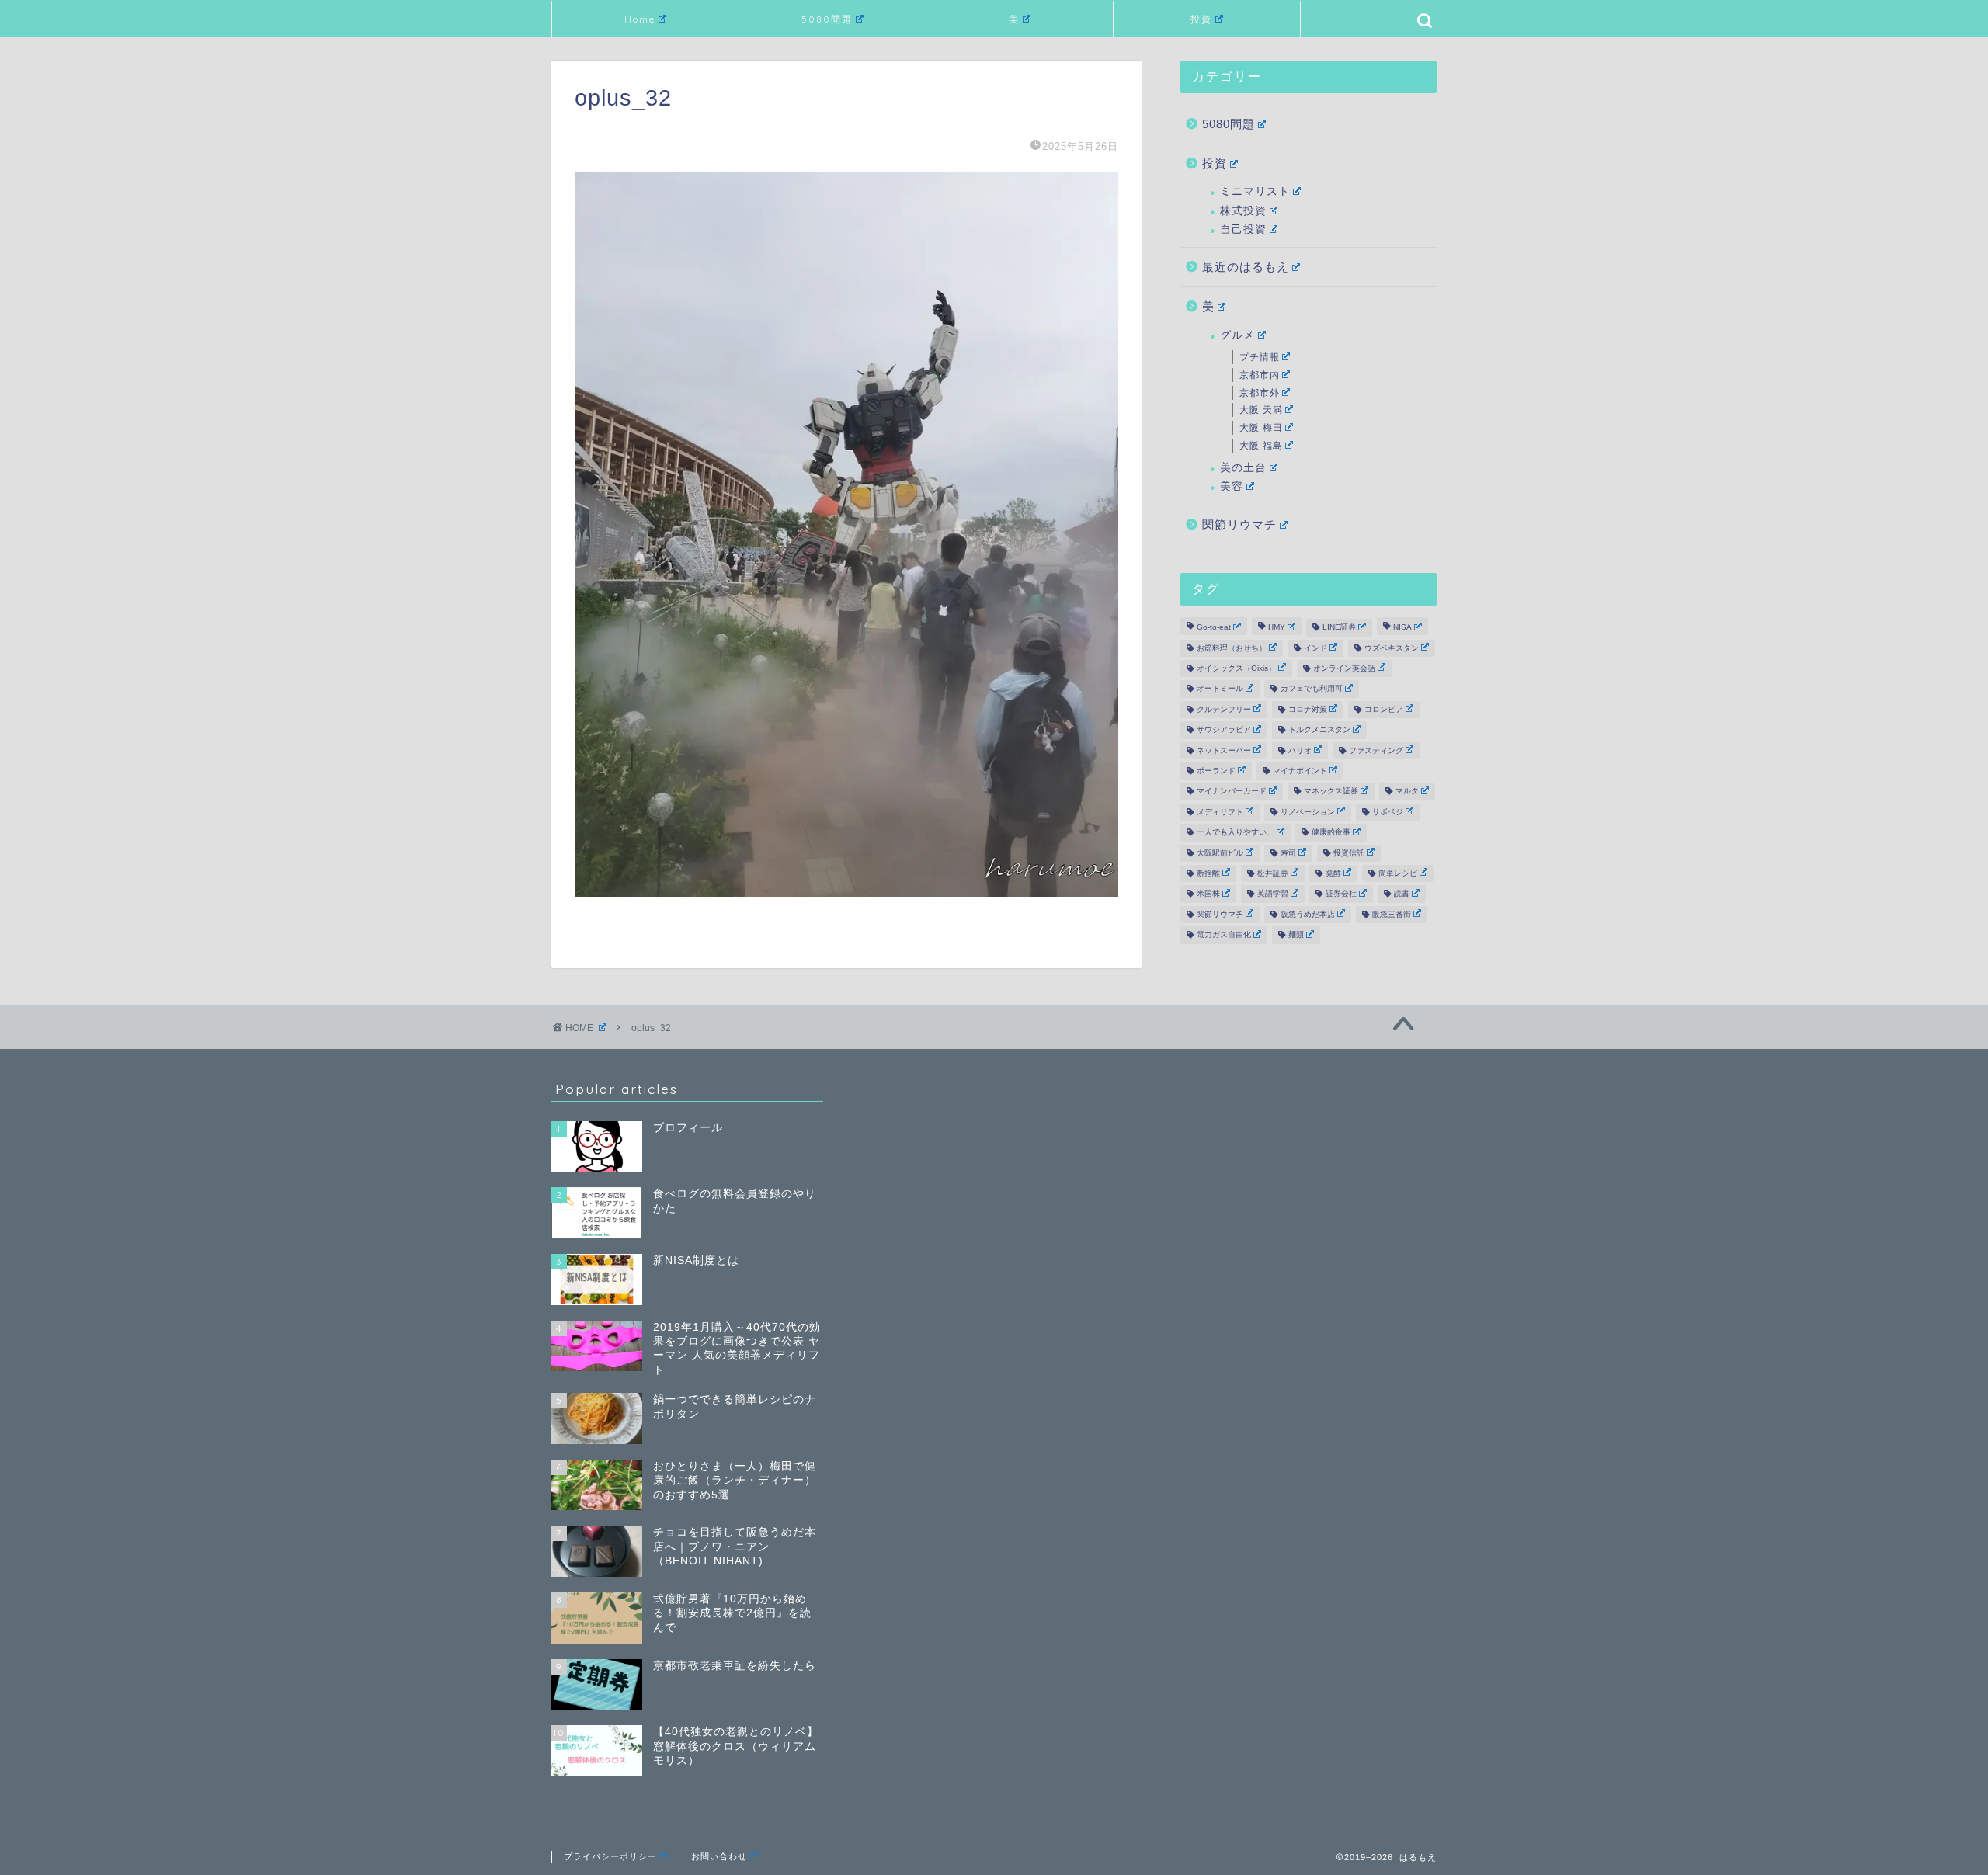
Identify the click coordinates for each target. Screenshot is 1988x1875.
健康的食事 (1331, 833)
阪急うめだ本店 (1308, 914)
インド (1315, 648)
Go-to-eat (1214, 628)
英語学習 (1273, 894)
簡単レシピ (1398, 873)
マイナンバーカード (1232, 792)
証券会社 (1341, 894)
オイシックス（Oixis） (1236, 668)
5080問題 (827, 19)
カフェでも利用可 (1312, 689)
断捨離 (1208, 873)
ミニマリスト (1255, 191)
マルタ (1407, 792)
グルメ (1237, 335)
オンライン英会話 (1344, 668)
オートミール (1220, 689)
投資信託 (1349, 853)
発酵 (1333, 873)
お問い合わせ (719, 1856)
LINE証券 (1339, 628)
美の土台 (1243, 468)
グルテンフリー (1224, 709)
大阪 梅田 (1261, 428)
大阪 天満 (1261, 410)
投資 (1201, 19)
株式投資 (1243, 211)
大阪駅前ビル (1220, 853)
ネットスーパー (1224, 750)
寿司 (1288, 853)
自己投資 (1243, 229)
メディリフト (1220, 812)
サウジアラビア (1224, 730)
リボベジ (1388, 812)
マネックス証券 (1331, 792)
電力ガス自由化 (1224, 935)
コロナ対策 (1308, 709)
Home (640, 19)
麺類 (1296, 935)
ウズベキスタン (1392, 648)
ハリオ (1300, 750)
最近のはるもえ (1246, 267)
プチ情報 (1260, 357)
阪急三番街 (1392, 914)
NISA (1402, 628)
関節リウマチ (1239, 524)
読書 (1402, 894)
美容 (1232, 486)
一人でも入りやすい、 (1236, 833)
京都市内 (1260, 375)
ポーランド (1216, 771)
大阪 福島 (1261, 446)
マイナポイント (1300, 771)
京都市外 (1260, 393)
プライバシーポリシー (610, 1856)
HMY (1277, 628)
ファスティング (1376, 750)
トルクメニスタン (1319, 730)
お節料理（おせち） (1232, 648)
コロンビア (1384, 709)
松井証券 (1273, 873)
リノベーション (1308, 812)
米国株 (1208, 894)
